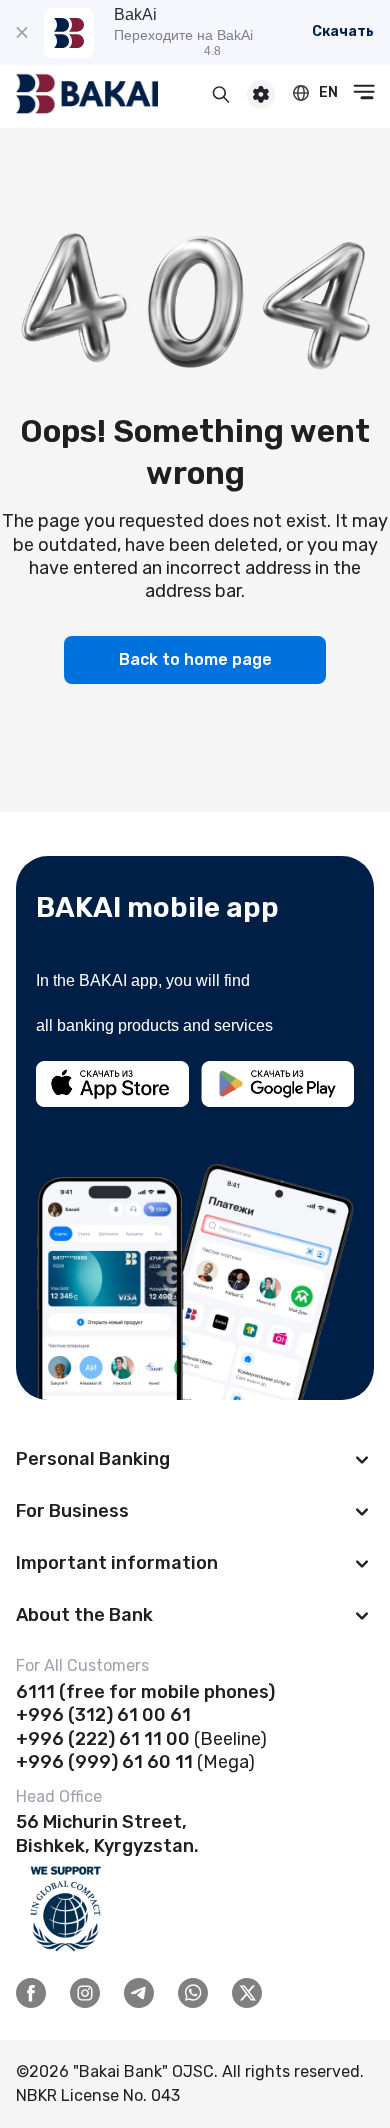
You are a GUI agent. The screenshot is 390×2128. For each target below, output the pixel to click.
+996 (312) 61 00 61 (103, 1715)
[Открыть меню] (364, 92)
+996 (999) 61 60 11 (104, 1762)
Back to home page (195, 659)
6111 (35, 1692)
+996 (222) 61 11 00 (103, 1739)
